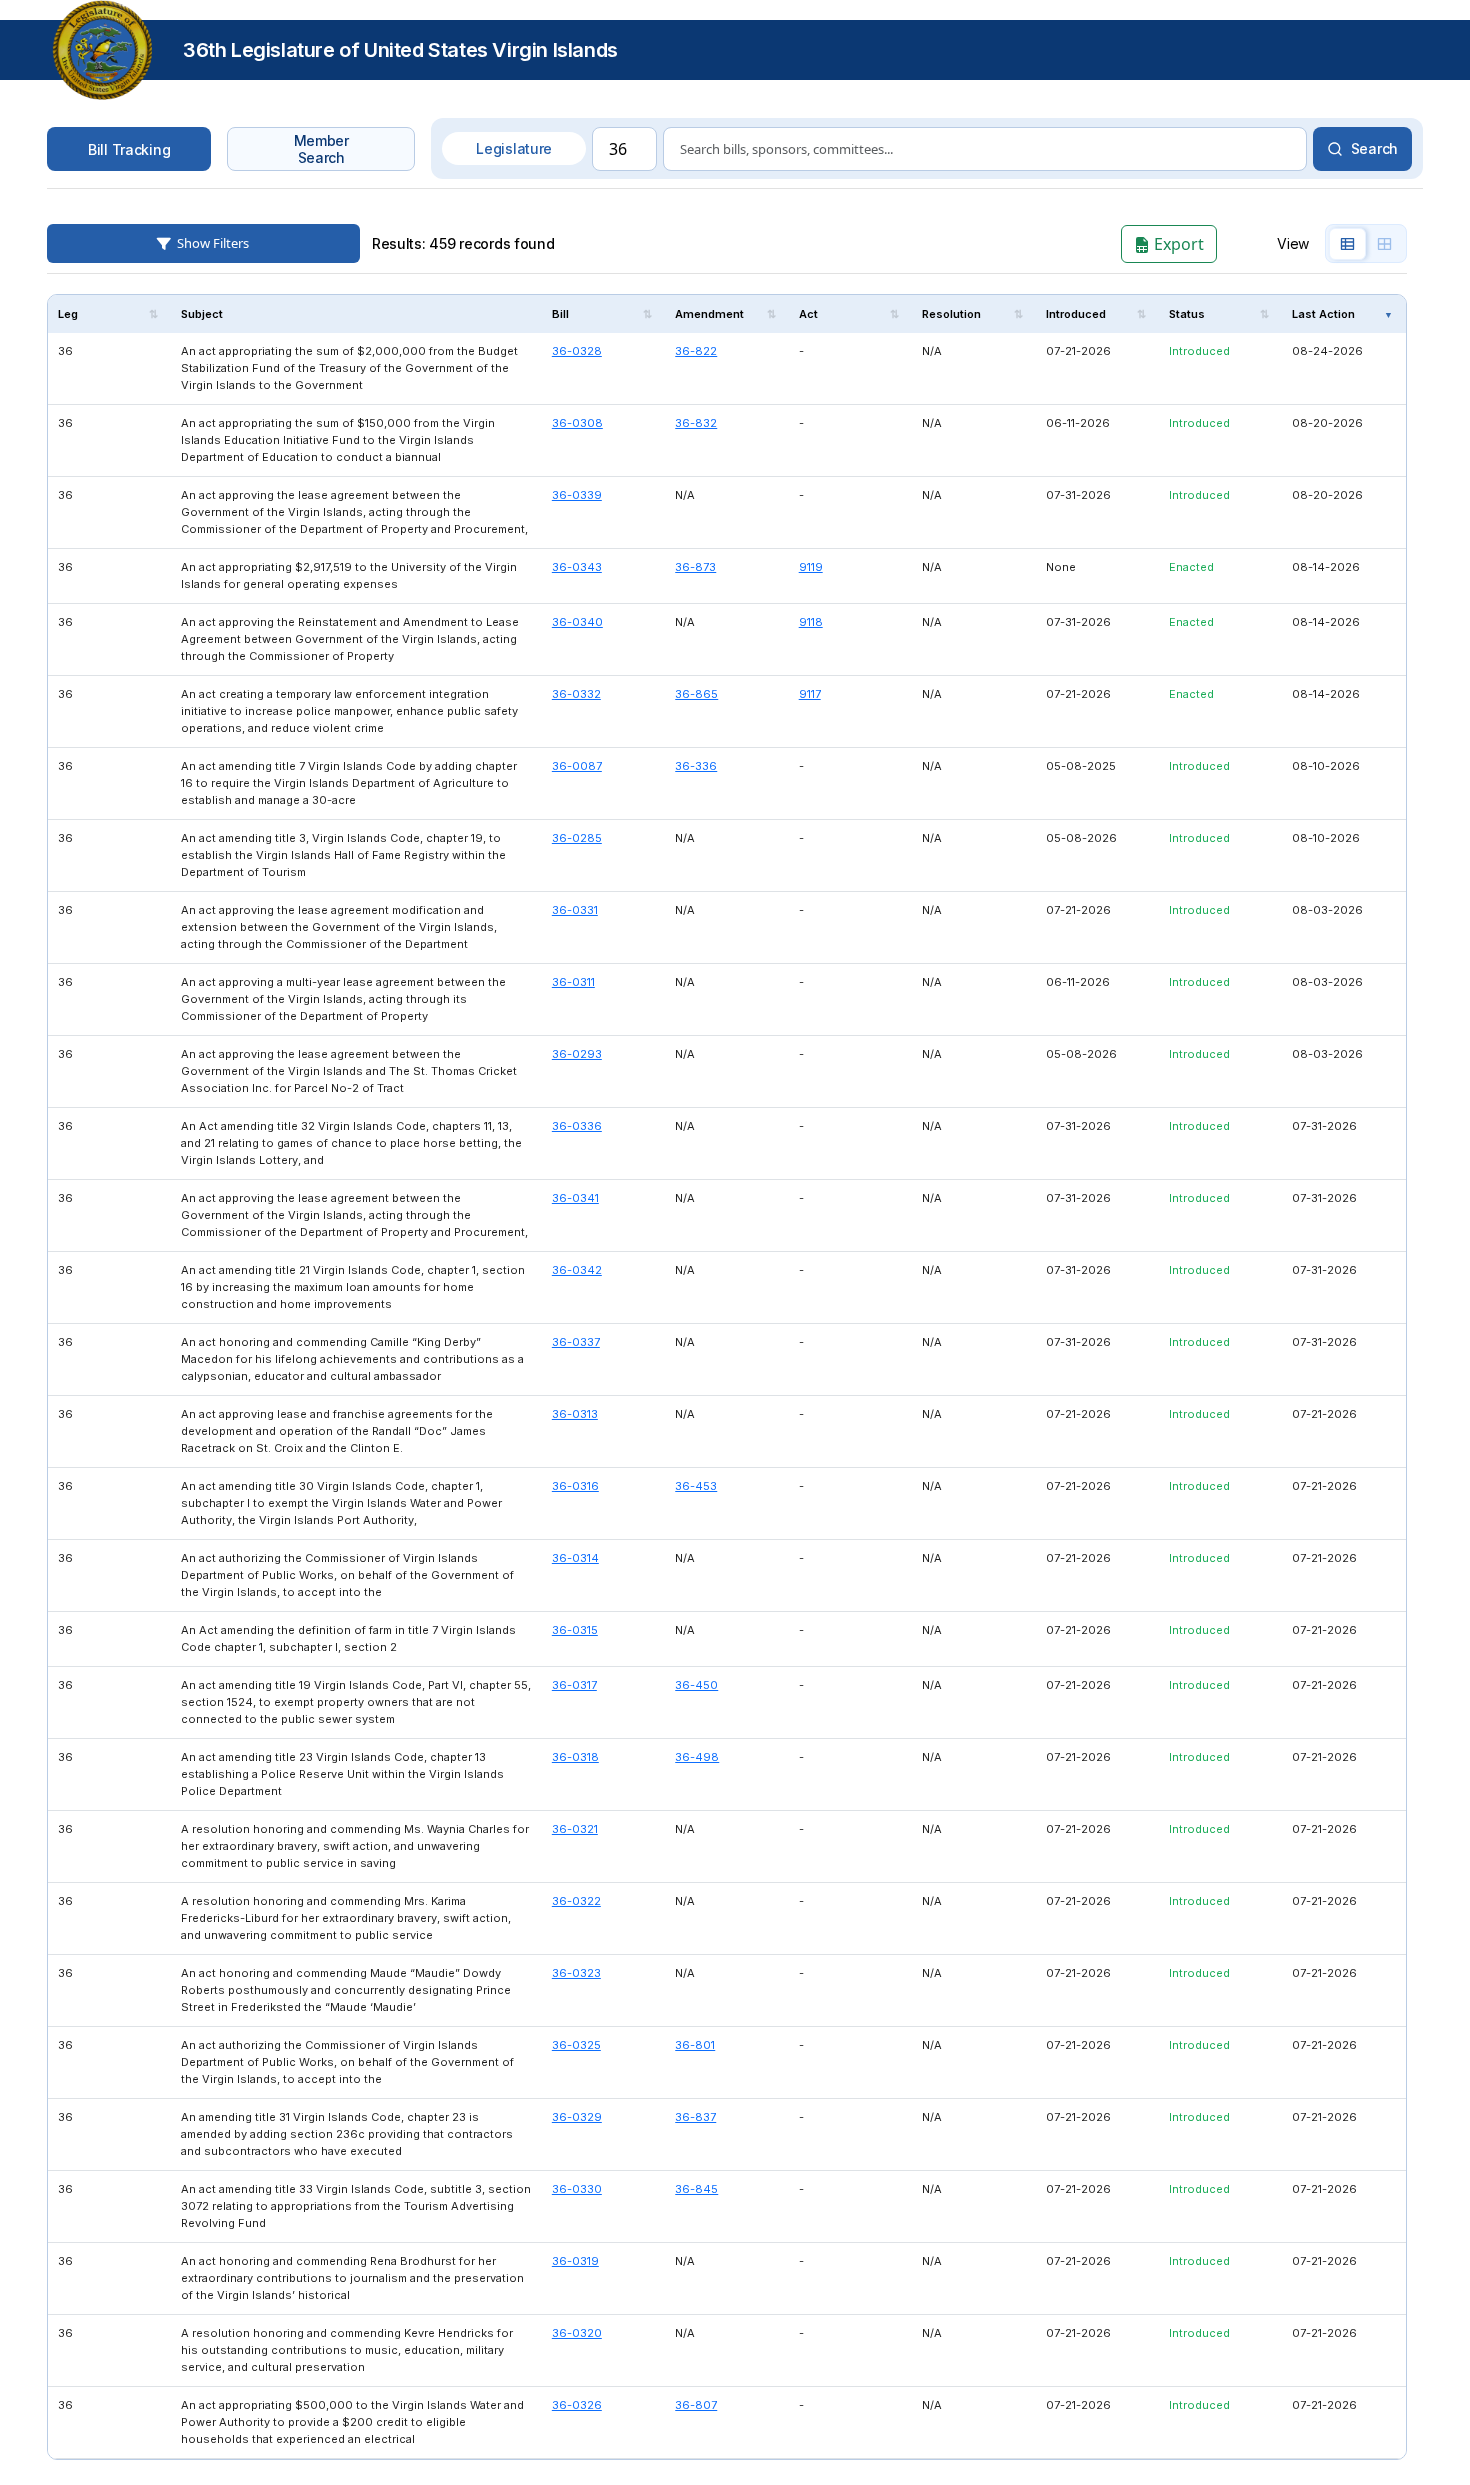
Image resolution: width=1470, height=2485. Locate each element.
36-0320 (577, 2333)
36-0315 (575, 1630)
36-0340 (577, 622)
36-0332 (576, 694)
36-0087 (577, 766)
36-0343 (577, 567)
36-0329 (577, 2117)
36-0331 (575, 910)
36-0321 (575, 1829)
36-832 (696, 423)
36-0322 (576, 1901)
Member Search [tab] (321, 149)
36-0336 (577, 1126)
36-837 (695, 2117)
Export (1177, 244)
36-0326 (577, 2405)
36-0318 (575, 1757)
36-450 (696, 1685)
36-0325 (576, 2045)
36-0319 (575, 2261)
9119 (811, 567)
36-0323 (576, 1973)
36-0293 (577, 1054)
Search (1374, 148)
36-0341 (575, 1198)
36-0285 (577, 838)
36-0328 (577, 351)
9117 (810, 694)
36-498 (697, 1757)
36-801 (695, 2045)
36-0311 (573, 982)
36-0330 (577, 2189)
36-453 (696, 1486)
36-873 (695, 567)
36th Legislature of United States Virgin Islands (400, 50)
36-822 (696, 351)
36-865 (696, 694)
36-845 (696, 2189)
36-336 (696, 766)
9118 (811, 622)
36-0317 (574, 1685)
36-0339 (577, 495)
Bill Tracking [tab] (129, 149)
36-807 (696, 2405)
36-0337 (576, 1342)
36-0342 (577, 1270)
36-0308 (577, 423)
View (1293, 243)
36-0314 (575, 1558)
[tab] (1347, 244)
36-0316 (575, 1486)
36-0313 (575, 1414)
